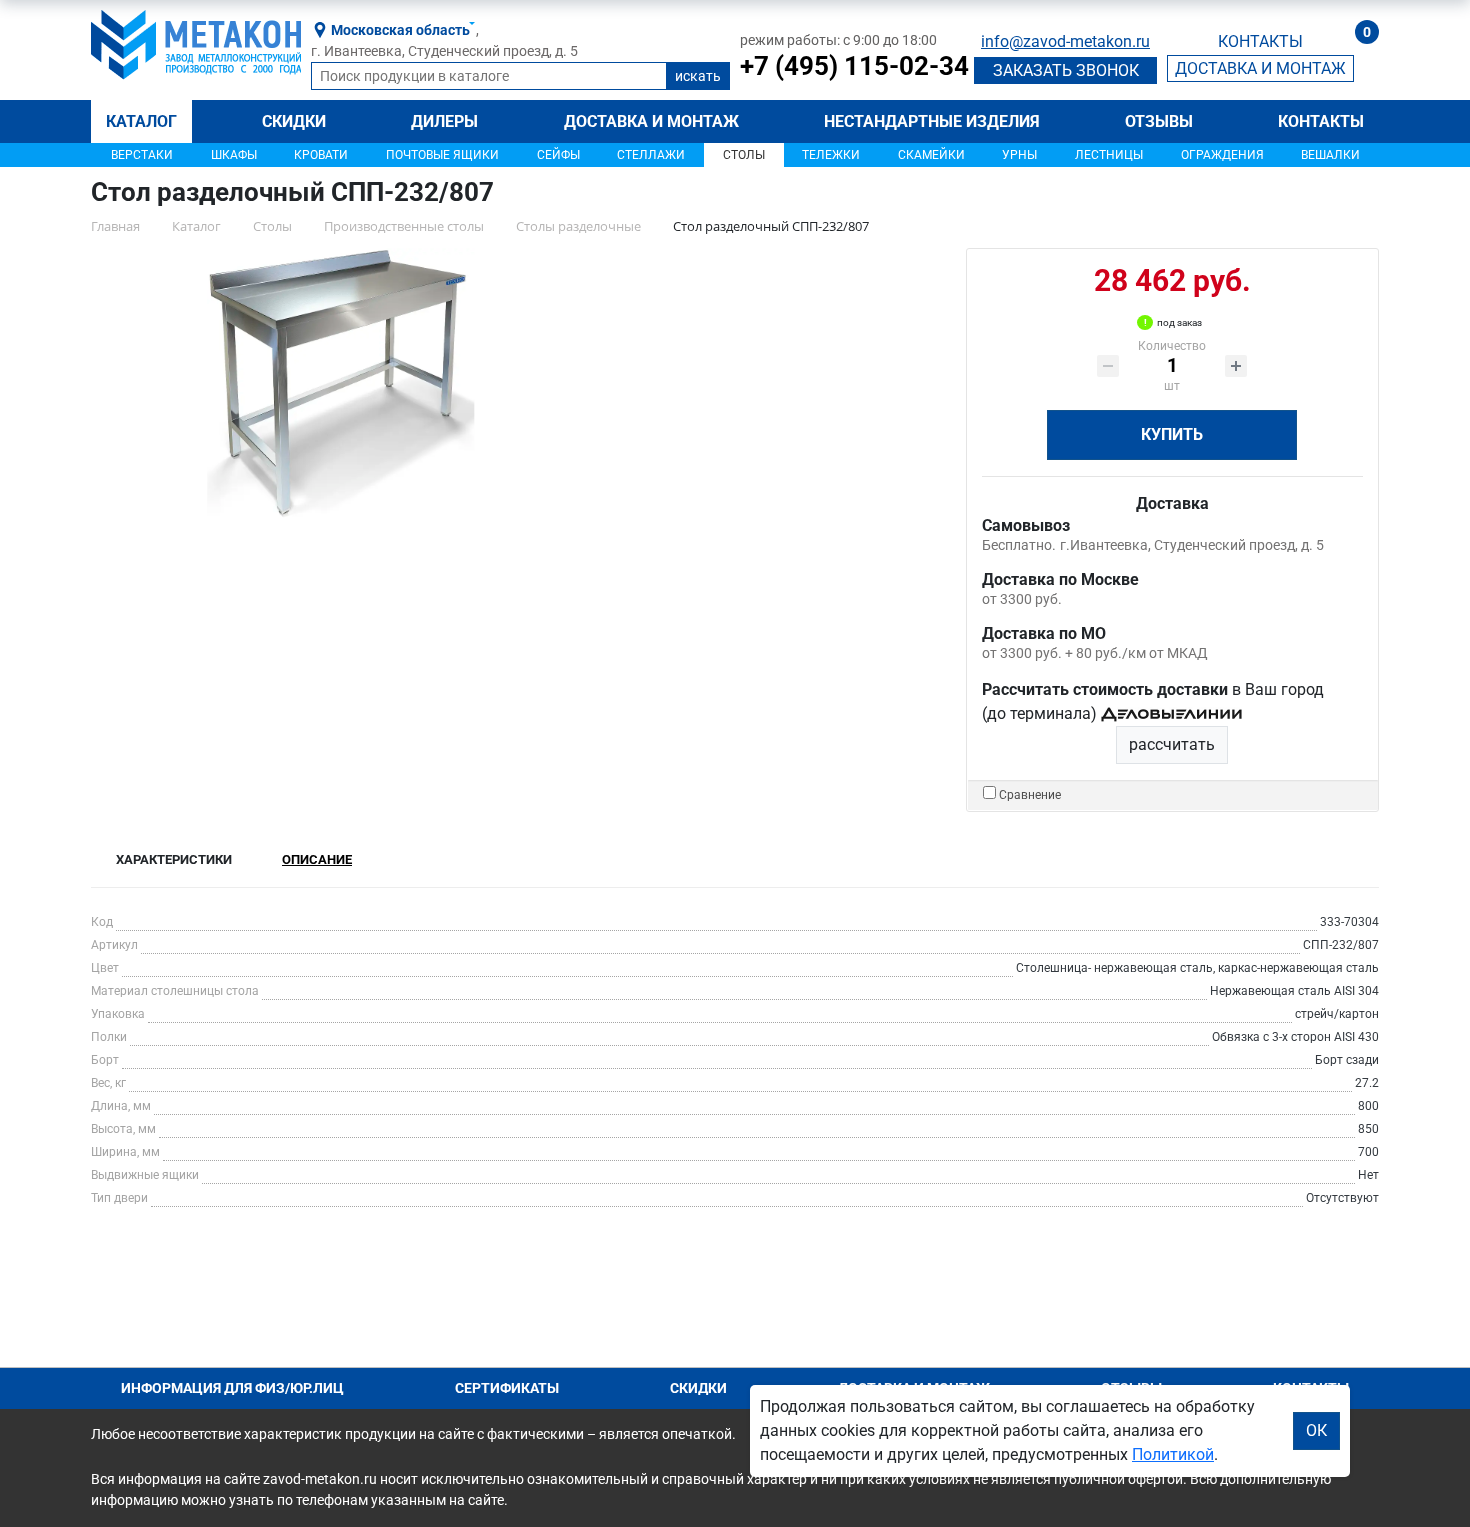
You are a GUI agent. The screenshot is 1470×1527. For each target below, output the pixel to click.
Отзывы (1159, 121)
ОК (1316, 1430)
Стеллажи (651, 155)
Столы (744, 155)
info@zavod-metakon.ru (1065, 41)
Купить (1172, 434)
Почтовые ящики (442, 155)
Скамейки (931, 155)
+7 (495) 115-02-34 (854, 66)
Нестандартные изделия (932, 121)
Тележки (831, 155)
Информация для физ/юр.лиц (232, 1388)
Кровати (321, 155)
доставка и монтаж (1260, 68)
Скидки (294, 121)
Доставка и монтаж (651, 121)
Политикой (1173, 1454)
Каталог (141, 121)
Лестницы (1109, 155)
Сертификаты (507, 1388)
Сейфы (558, 155)
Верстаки (142, 155)
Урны (1019, 155)
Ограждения (1222, 155)
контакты (1260, 41)
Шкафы (234, 155)
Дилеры (444, 121)
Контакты (1321, 121)
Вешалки (1330, 155)
